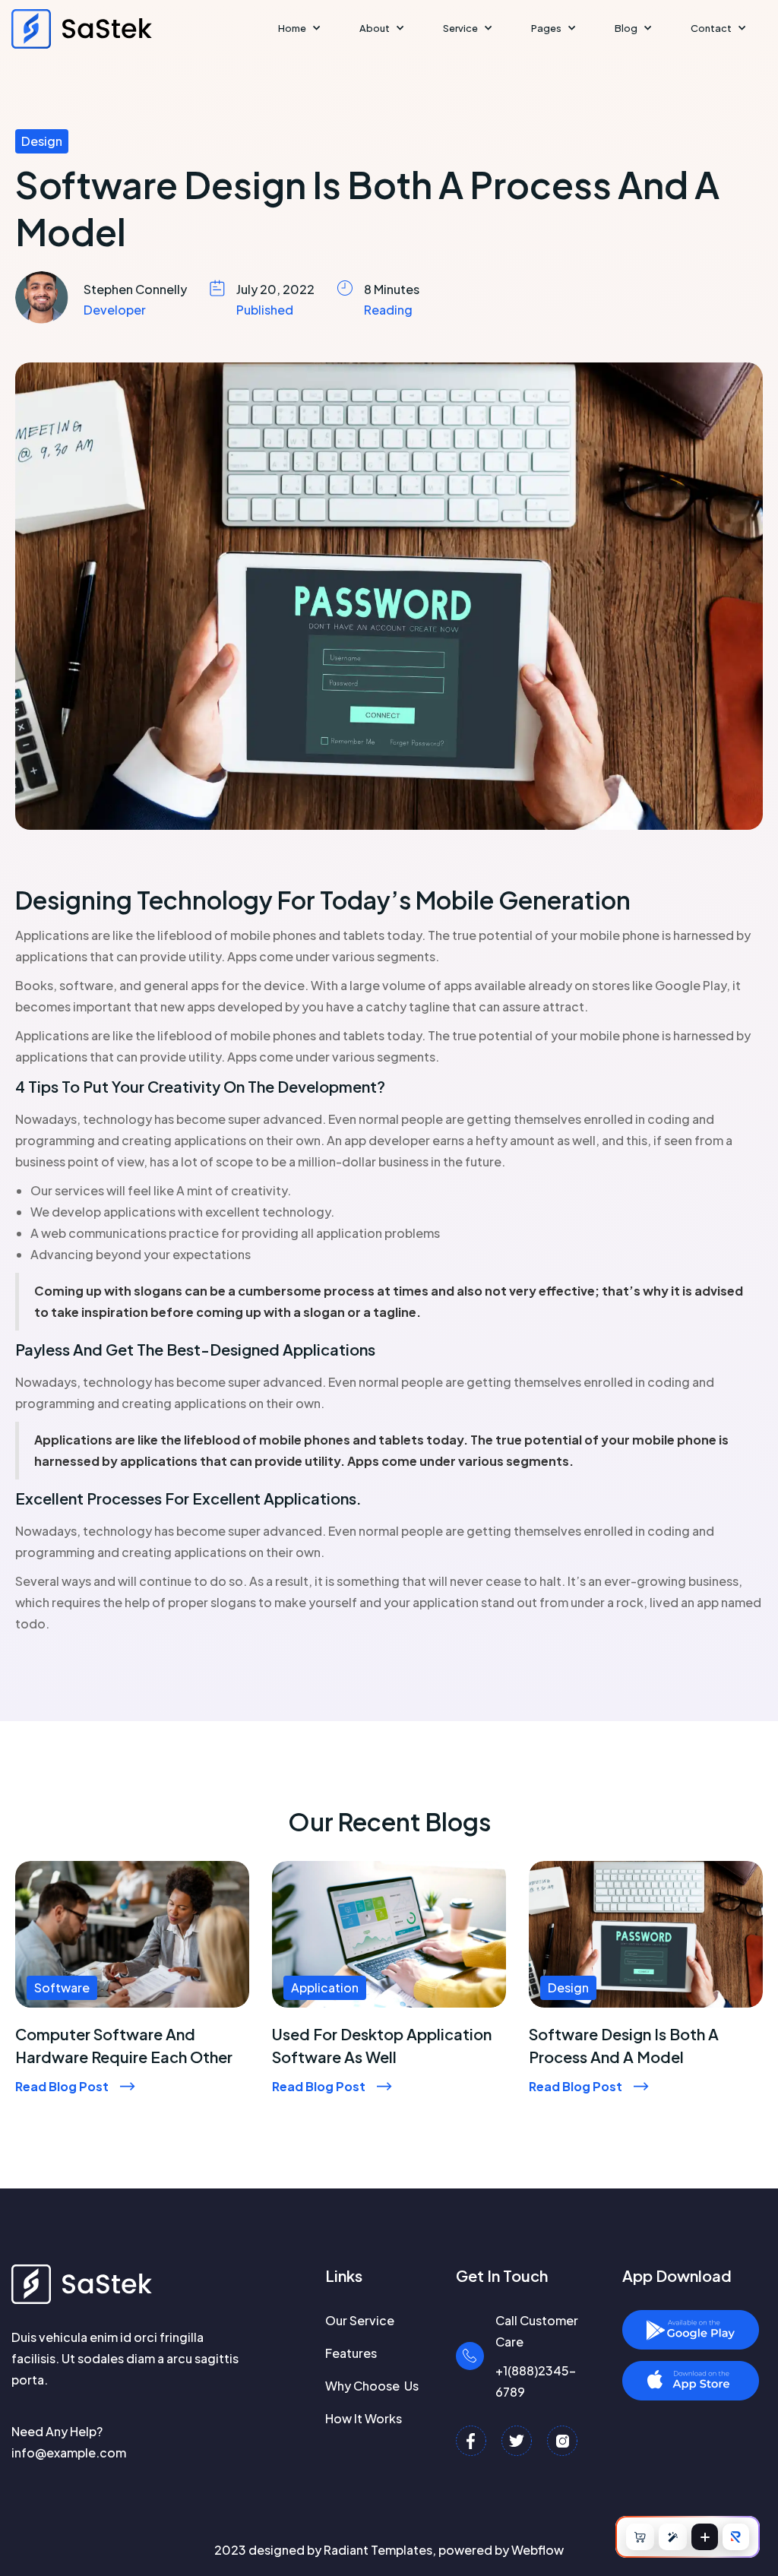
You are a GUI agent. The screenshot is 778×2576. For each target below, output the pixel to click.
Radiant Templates (378, 2550)
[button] (300, 28)
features (351, 2353)
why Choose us (372, 2386)
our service (360, 2320)
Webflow (538, 2550)
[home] (92, 29)
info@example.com (69, 2453)
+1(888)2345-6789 (536, 2381)
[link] (132, 2046)
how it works (364, 2418)
